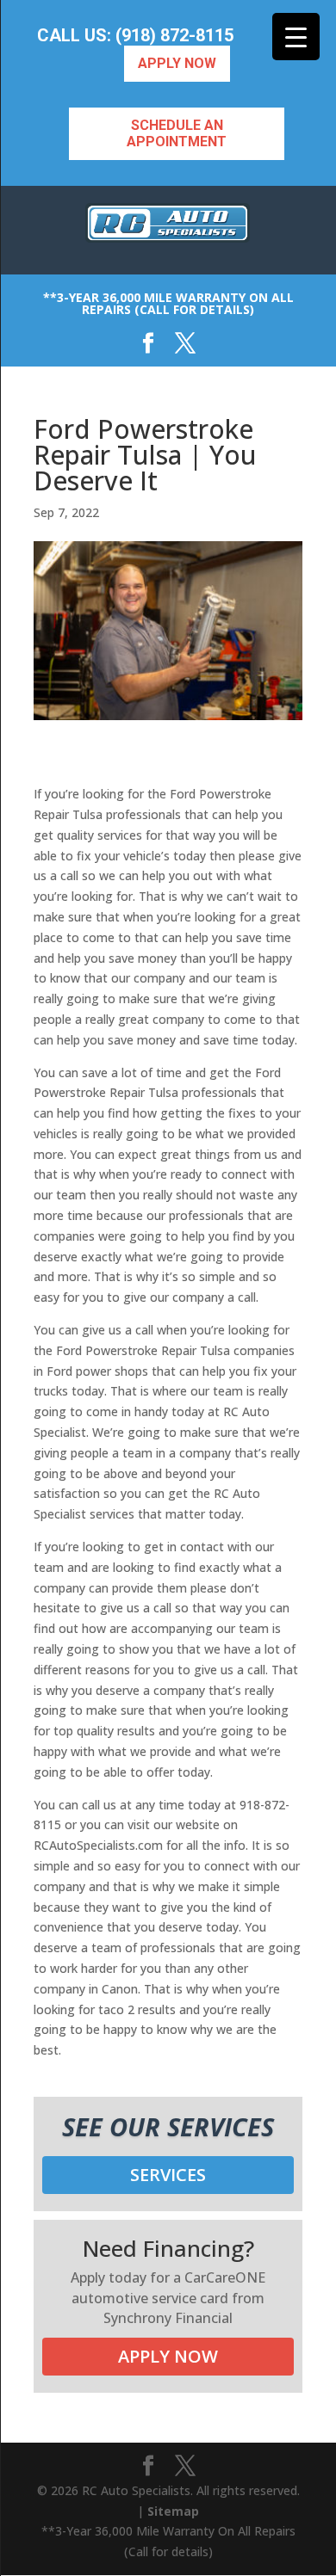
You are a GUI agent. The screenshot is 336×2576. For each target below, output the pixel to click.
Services (168, 2175)
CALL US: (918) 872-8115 (135, 36)
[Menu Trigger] (296, 37)
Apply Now (177, 63)
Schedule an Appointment (177, 133)
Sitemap (173, 2511)
